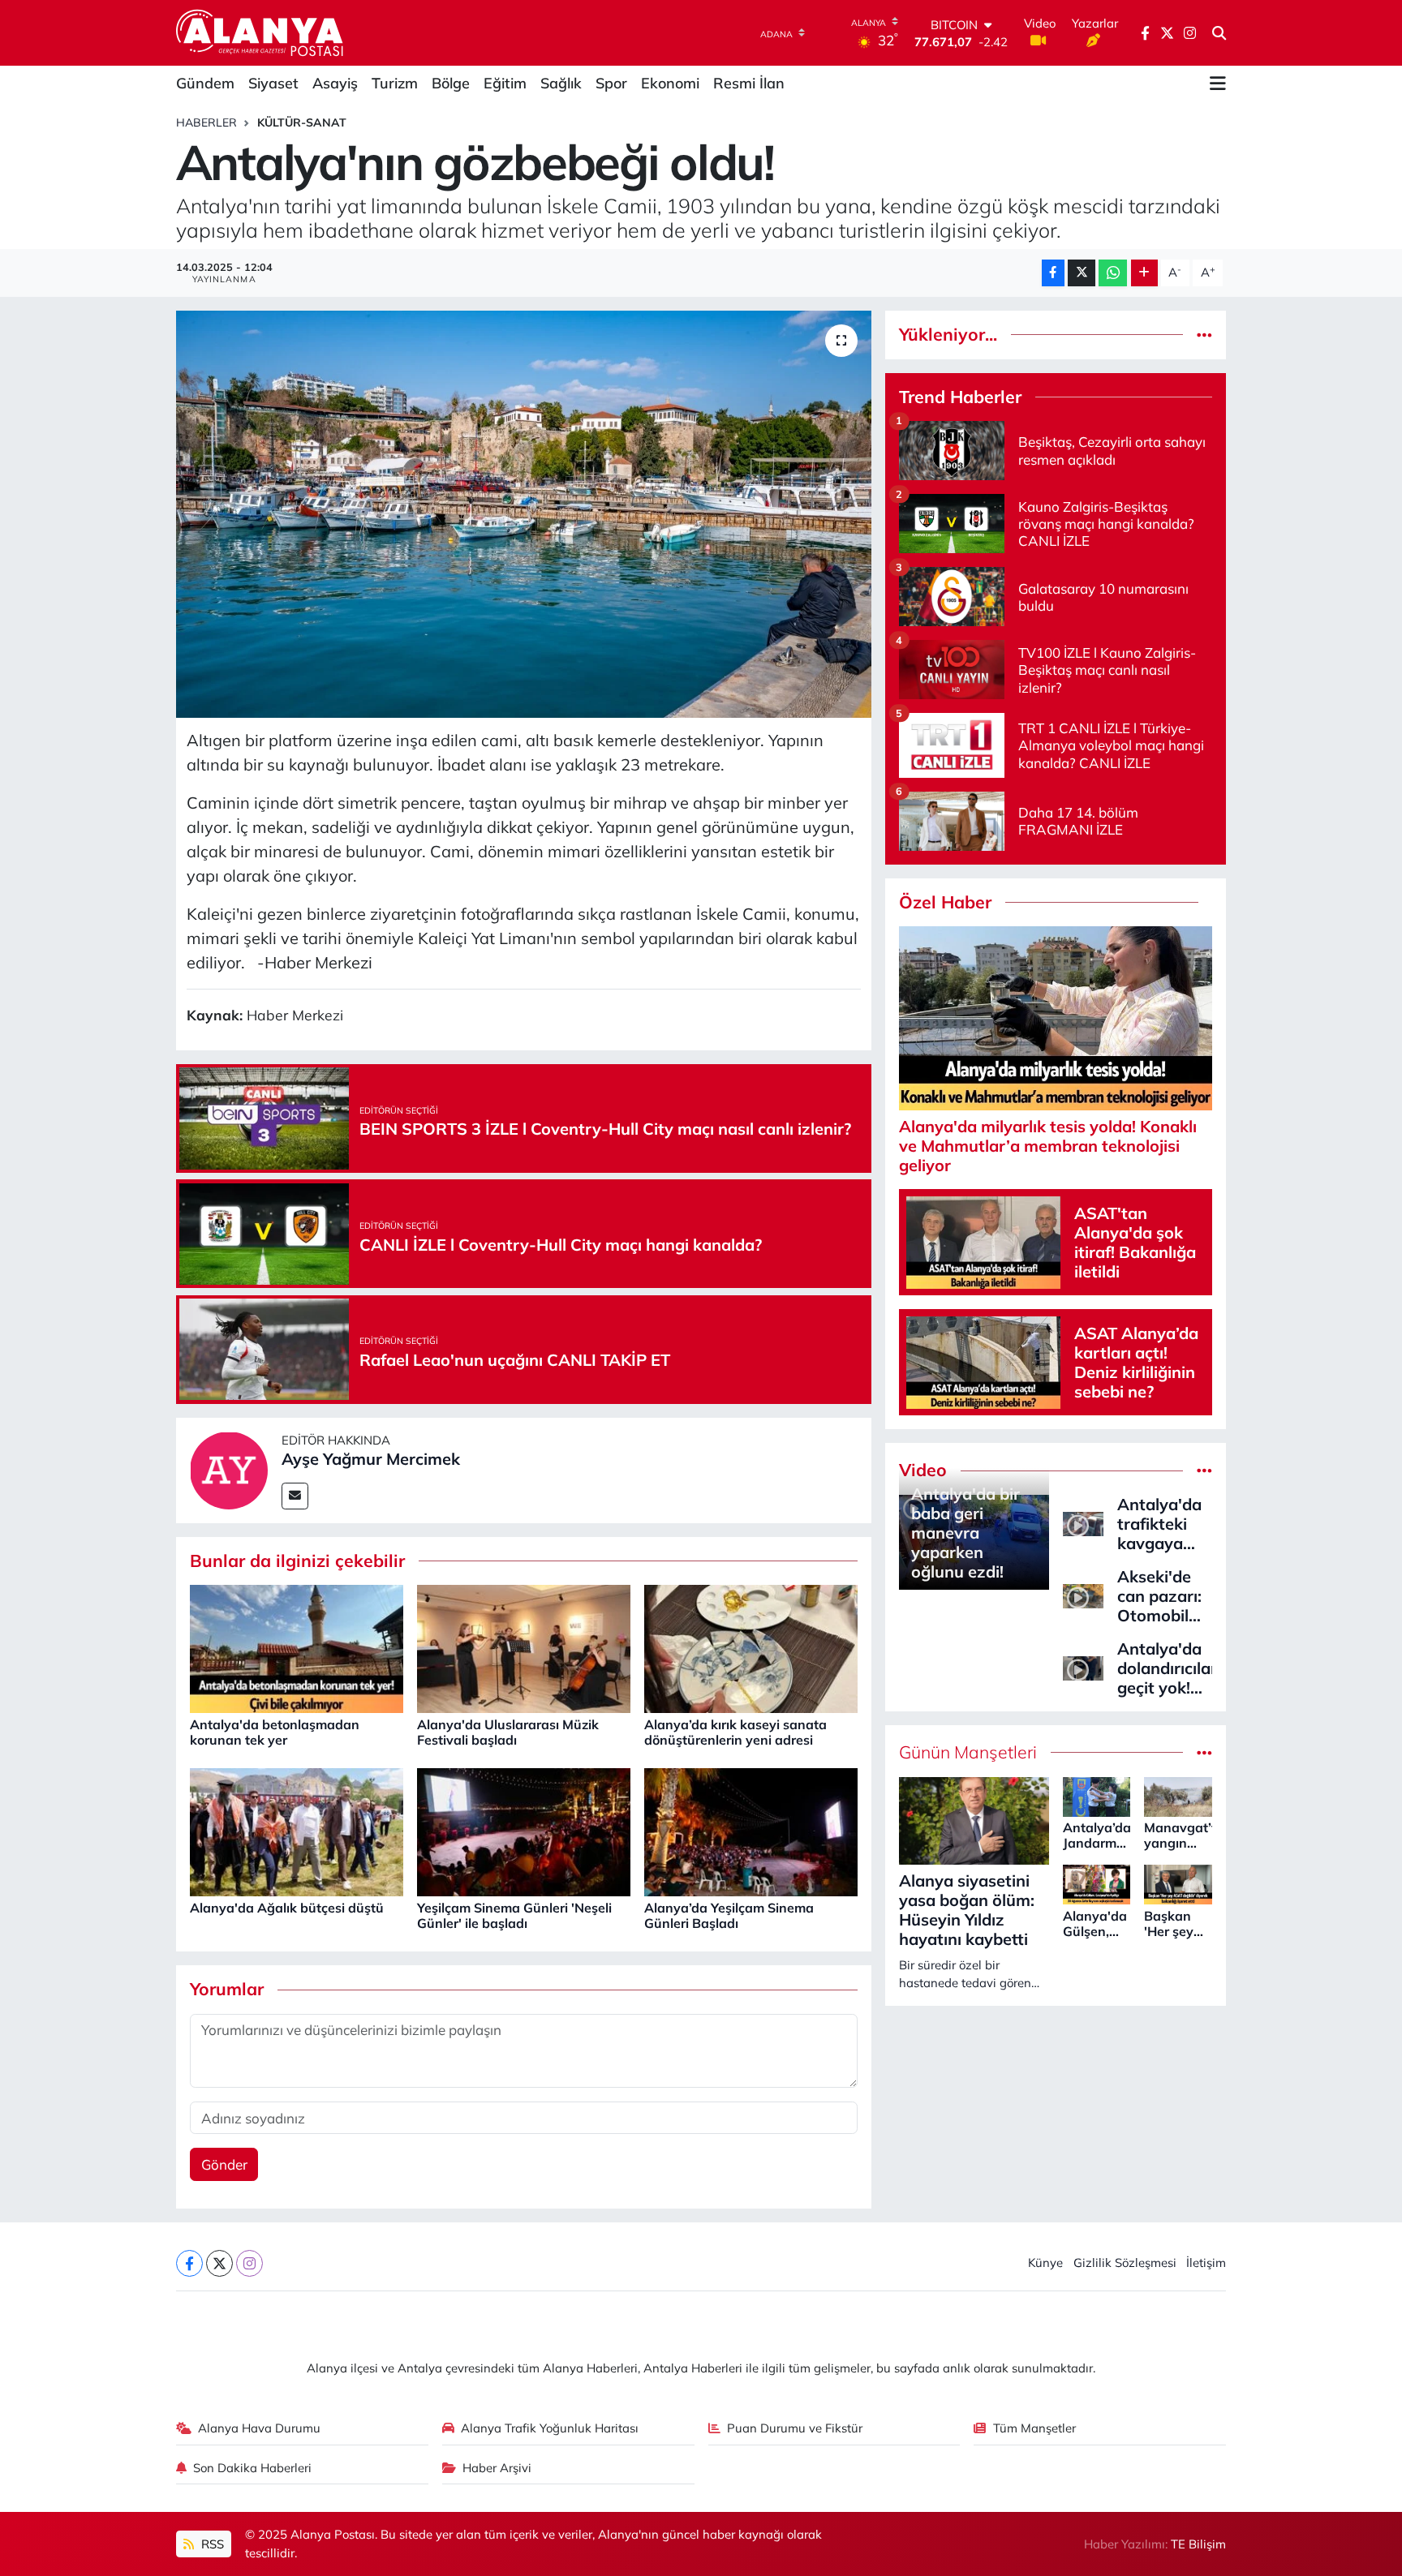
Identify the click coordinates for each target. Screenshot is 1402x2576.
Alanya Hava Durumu (259, 2428)
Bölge (451, 83)
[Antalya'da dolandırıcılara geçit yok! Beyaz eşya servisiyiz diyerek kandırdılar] (1083, 1666)
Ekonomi (670, 83)
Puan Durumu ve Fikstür (795, 2428)
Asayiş (335, 83)
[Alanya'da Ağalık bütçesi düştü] (297, 1831)
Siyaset (273, 83)
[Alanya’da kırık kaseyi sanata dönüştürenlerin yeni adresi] (751, 1648)
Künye (1045, 2263)
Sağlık (561, 83)
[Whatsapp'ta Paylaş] (1113, 273)
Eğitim (505, 83)
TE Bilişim (1198, 2544)
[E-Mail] (295, 1496)
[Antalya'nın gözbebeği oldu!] (524, 514)
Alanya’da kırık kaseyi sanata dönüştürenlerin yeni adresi (735, 1732)
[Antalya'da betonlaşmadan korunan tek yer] (297, 1648)
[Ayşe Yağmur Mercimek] (229, 1468)
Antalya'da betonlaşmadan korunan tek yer (275, 1732)
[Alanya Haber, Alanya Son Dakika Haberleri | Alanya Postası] (261, 32)
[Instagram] (249, 2263)
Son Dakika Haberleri (252, 2468)
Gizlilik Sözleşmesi (1125, 2263)
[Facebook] (189, 2263)
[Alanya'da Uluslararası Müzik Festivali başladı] (524, 1648)
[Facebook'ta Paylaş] (1053, 273)
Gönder (224, 2164)
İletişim (1206, 2263)
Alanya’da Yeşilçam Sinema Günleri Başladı (729, 1915)
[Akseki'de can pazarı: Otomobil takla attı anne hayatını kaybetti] (1083, 1594)
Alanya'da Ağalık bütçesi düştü (287, 1908)
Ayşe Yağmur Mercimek (371, 1459)
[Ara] (1219, 33)
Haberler (206, 122)
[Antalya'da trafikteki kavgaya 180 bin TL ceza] (1083, 1522)
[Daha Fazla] (1144, 273)
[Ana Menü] (1218, 84)
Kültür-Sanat (302, 122)
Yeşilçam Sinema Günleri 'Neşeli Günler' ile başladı (514, 1915)
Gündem (205, 83)
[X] (219, 2263)
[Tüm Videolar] (1204, 1470)
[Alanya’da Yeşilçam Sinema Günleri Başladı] (751, 1831)
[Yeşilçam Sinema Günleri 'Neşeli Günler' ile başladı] (524, 1831)
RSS (211, 2544)
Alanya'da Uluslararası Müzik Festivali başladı (508, 1732)
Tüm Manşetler (1034, 2428)
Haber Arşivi (497, 2468)
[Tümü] (1204, 335)
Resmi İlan (749, 83)
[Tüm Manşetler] (1204, 1752)
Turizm (395, 83)
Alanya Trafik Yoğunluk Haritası (550, 2428)
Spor (611, 83)
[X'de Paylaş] (1082, 273)
